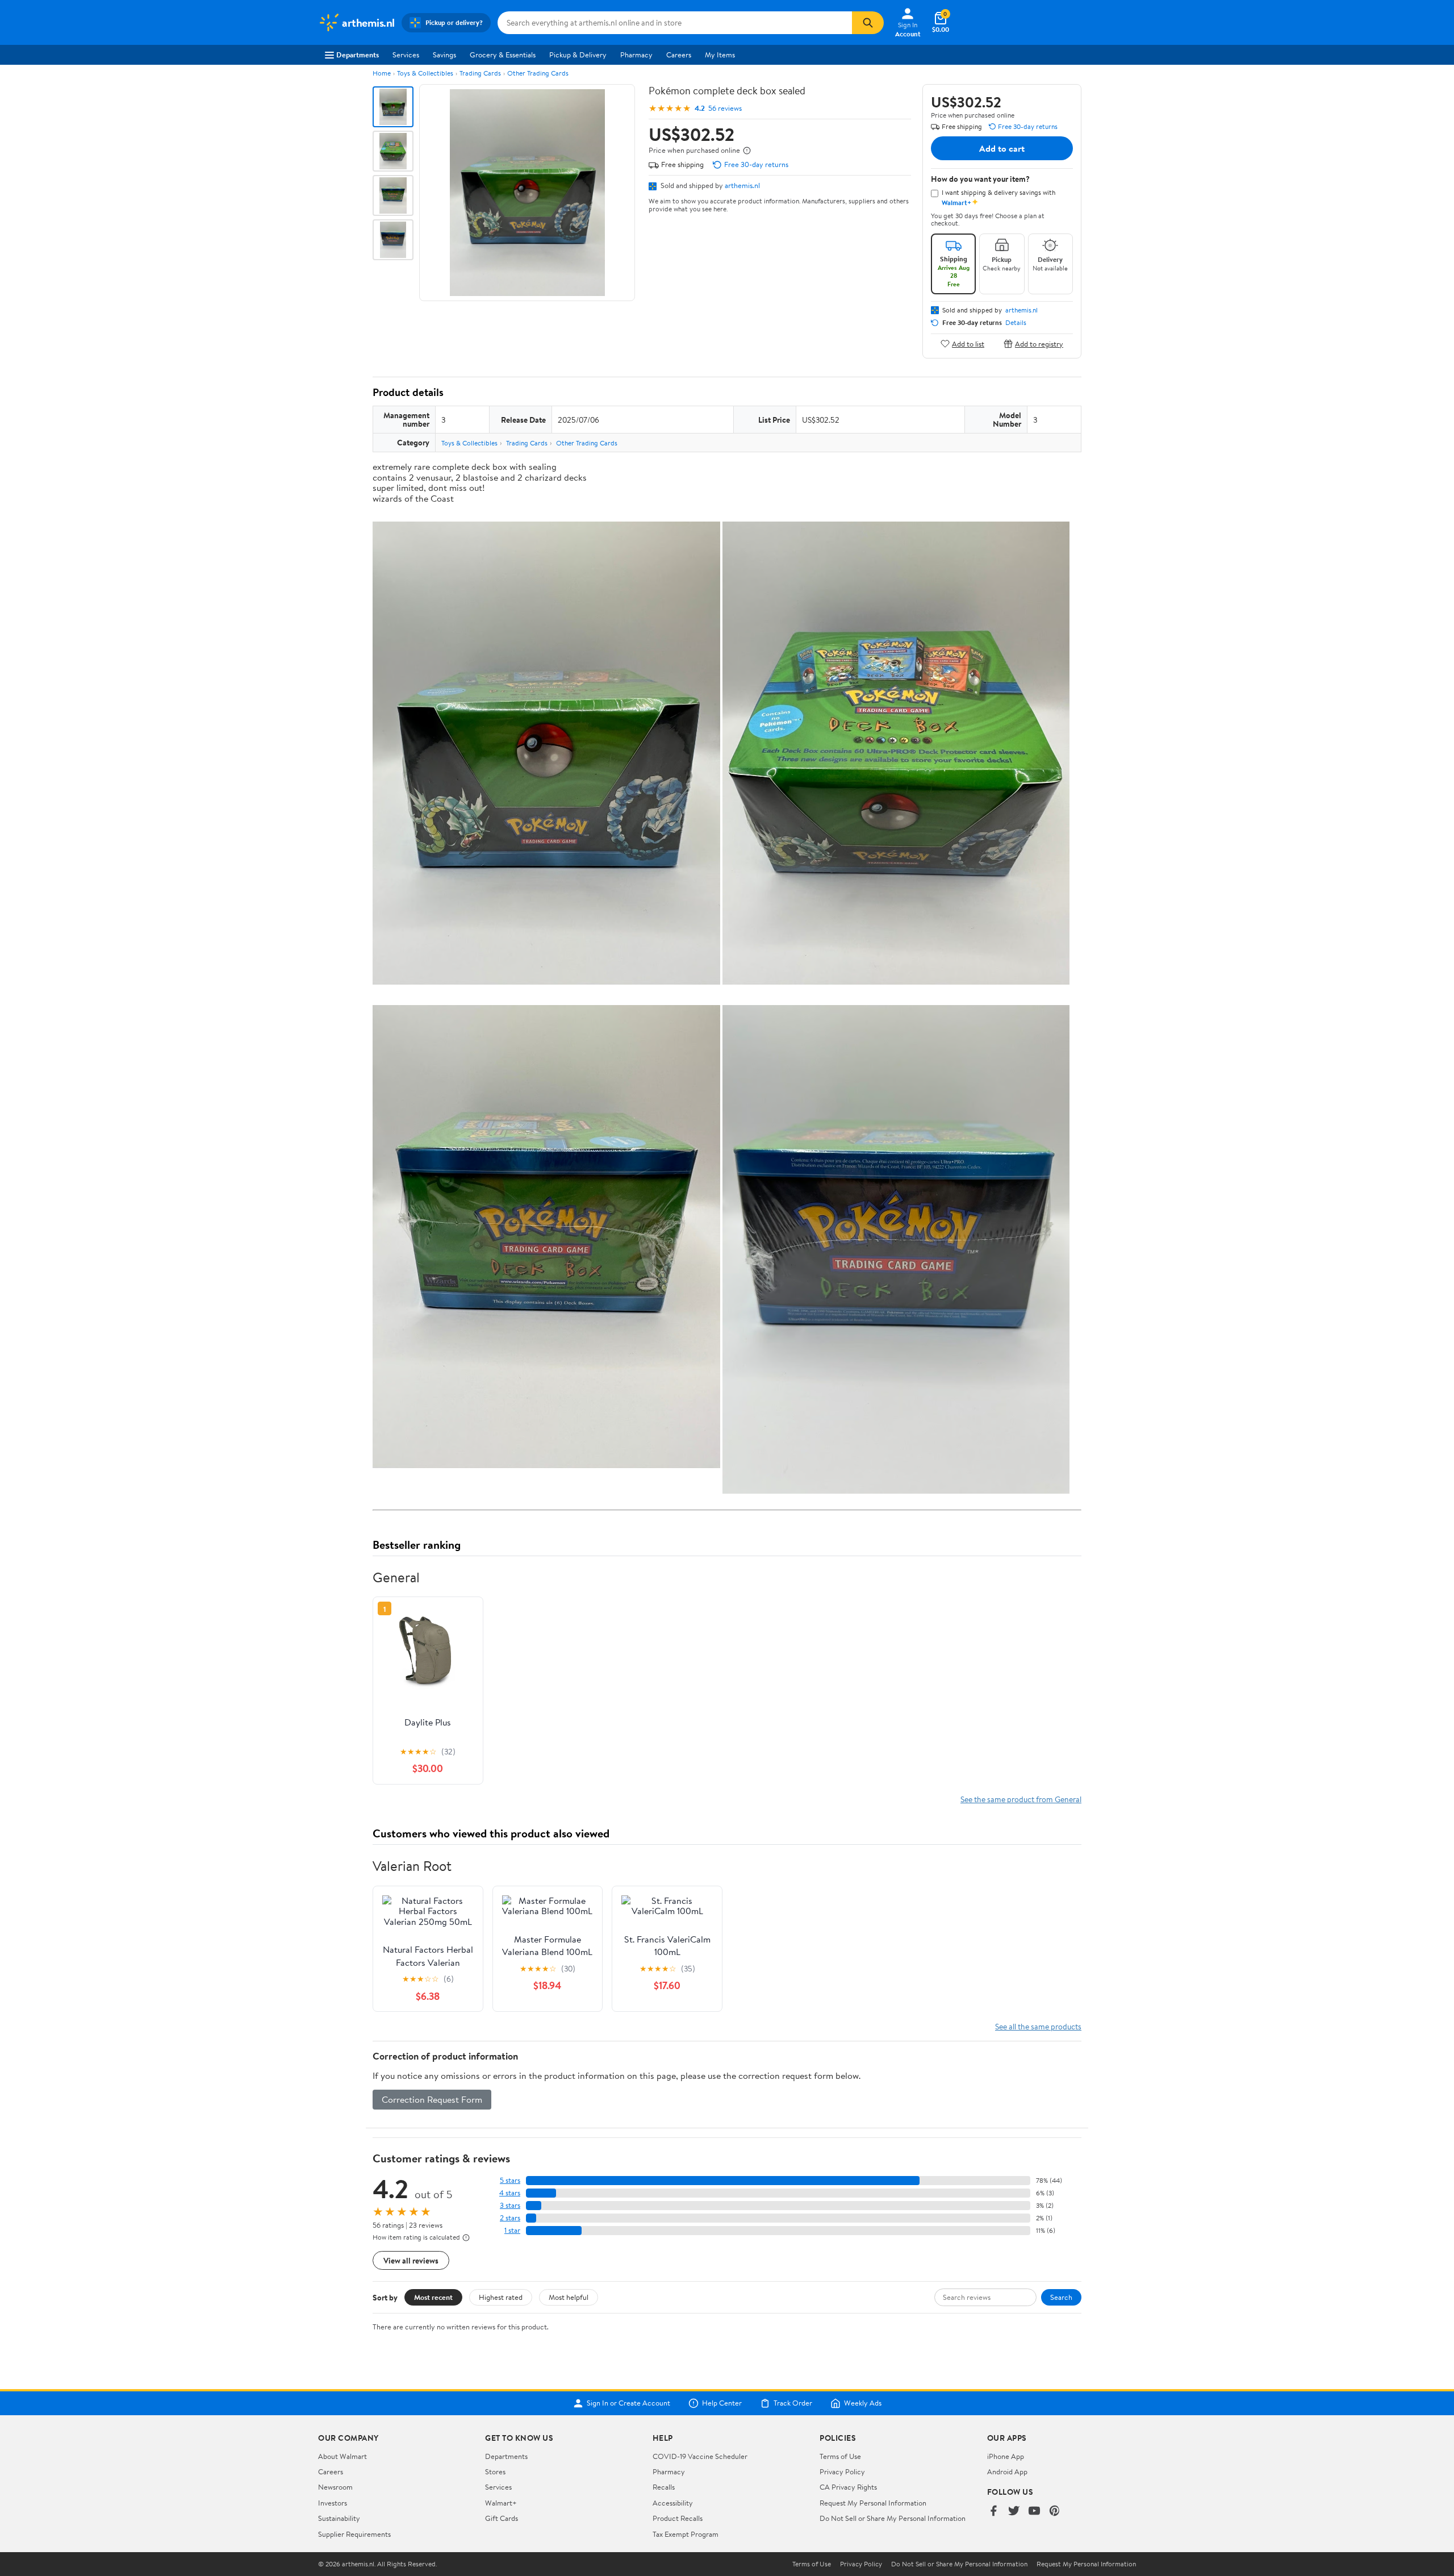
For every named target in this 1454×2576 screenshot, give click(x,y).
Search (1061, 2297)
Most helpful (569, 2297)
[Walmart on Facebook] (993, 2512)
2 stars (510, 2218)
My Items (720, 55)
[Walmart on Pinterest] (1055, 2512)
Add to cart (1002, 148)
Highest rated (501, 2297)
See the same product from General (1021, 1799)
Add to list (968, 343)
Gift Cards (502, 2518)
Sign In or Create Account (628, 2403)
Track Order (793, 2403)
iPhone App (1006, 2456)
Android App (1007, 2471)
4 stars (510, 2193)
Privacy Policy (842, 2471)
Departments (358, 55)
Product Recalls (678, 2518)
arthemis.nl (742, 185)
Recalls (664, 2487)
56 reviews (725, 108)
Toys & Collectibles (425, 73)
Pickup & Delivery (578, 55)
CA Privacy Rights (848, 2487)
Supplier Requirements (354, 2534)
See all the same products (1038, 2026)
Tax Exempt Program (686, 2534)
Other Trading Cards (538, 73)
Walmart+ (501, 2503)
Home (382, 73)
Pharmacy (636, 55)
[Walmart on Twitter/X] (1014, 2512)
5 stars (510, 2180)
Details (1016, 323)
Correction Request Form (432, 2099)
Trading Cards (480, 73)
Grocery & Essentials (503, 55)
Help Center (722, 2403)
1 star (512, 2230)
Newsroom (335, 2487)
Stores (495, 2471)
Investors (333, 2503)
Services (406, 55)
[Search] (868, 23)
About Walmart (342, 2456)
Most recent (433, 2297)
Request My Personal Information (873, 2503)
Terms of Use (840, 2456)
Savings (444, 55)
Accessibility (673, 2503)
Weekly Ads (863, 2403)
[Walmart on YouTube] (1034, 2512)
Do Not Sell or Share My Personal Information (893, 2518)
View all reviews (411, 2260)
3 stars (510, 2205)
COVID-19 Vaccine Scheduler (700, 2456)
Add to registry (1039, 343)
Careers (679, 55)
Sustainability (339, 2518)
